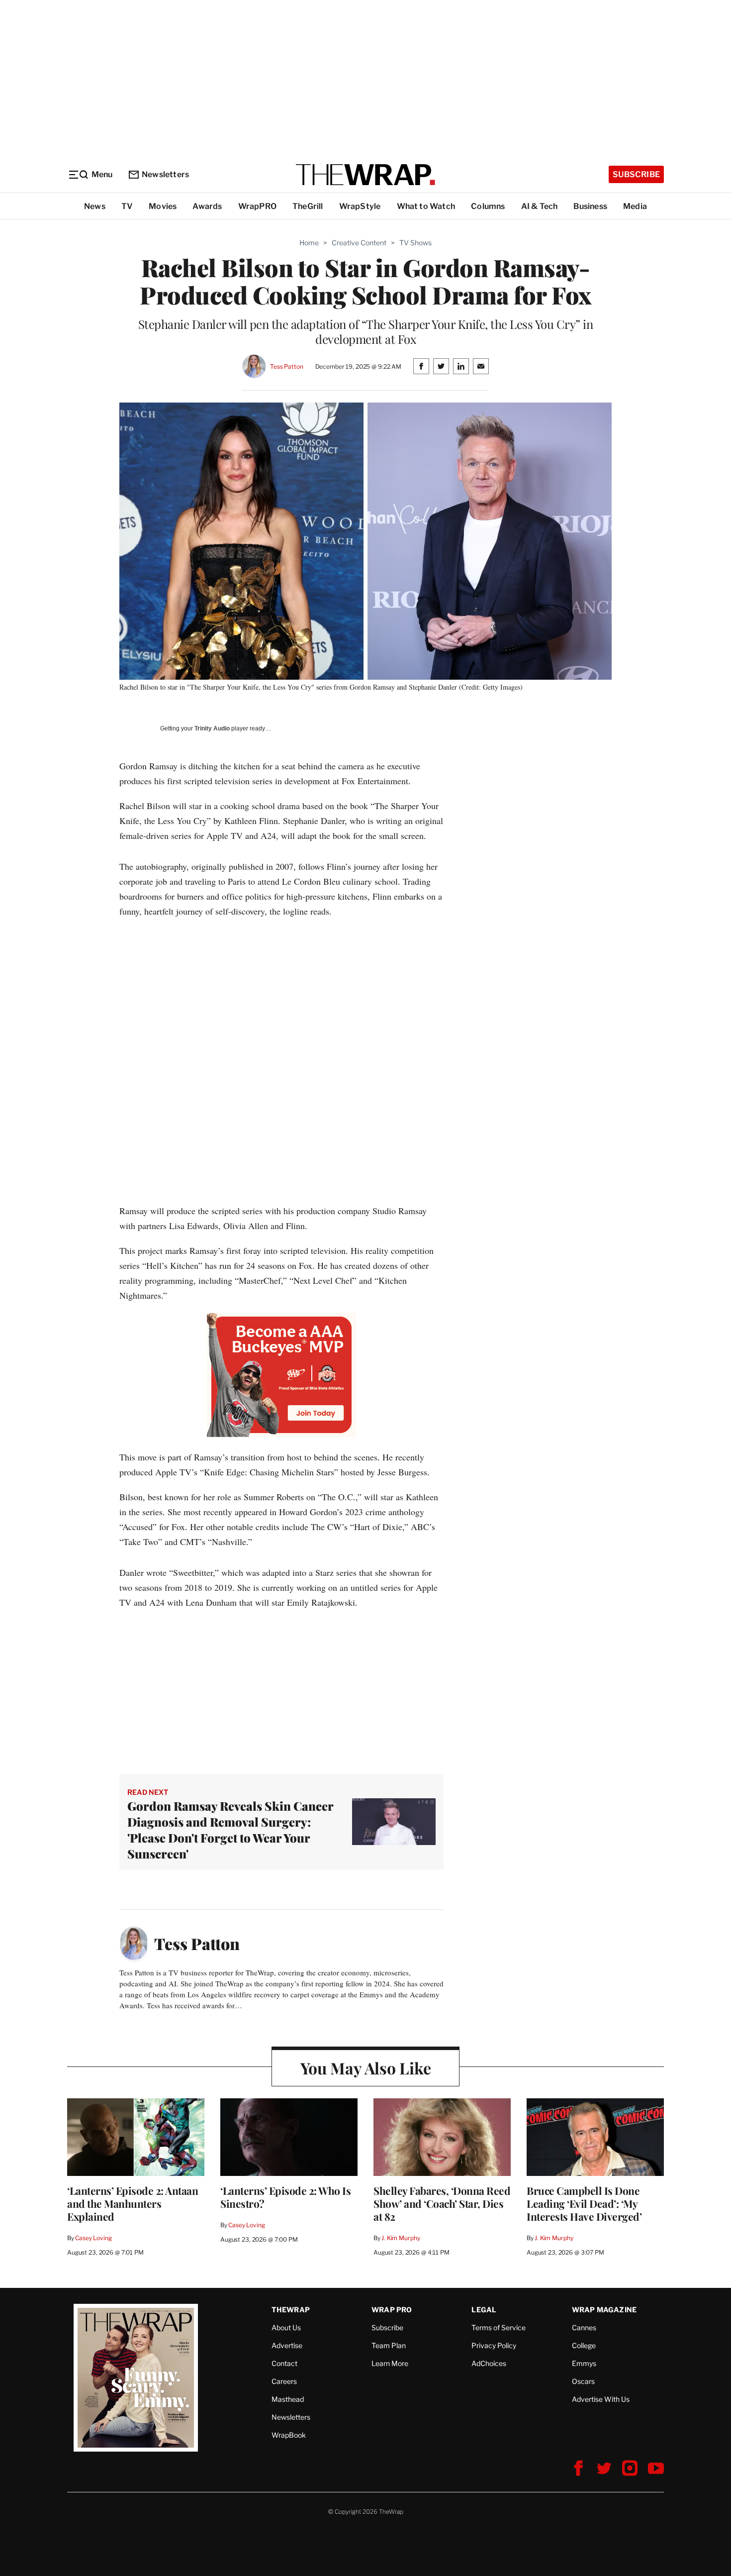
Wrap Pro (392, 2310)
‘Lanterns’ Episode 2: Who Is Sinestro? (285, 2197)
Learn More (390, 2363)
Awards (207, 206)
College (584, 2345)
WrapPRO (257, 206)
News (95, 206)
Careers (284, 2381)
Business (590, 206)
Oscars (583, 2381)
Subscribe (636, 174)
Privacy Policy (494, 2345)
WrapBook (289, 2435)
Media (635, 206)
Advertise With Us (601, 2399)
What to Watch (426, 206)
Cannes (584, 2327)
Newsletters (165, 174)
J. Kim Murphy (401, 2238)
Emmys (584, 2363)
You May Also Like (366, 2068)
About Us (286, 2327)
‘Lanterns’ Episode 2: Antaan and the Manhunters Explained (133, 2203)
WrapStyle (360, 206)
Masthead (288, 2399)
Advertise (287, 2345)
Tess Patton (287, 366)
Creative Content (359, 243)
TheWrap (291, 2310)
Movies (163, 206)
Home (309, 243)
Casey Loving (93, 2238)
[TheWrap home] (365, 175)
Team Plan (389, 2345)
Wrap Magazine (604, 2310)
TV (127, 206)
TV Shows (415, 243)
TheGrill (308, 206)
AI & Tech (540, 206)
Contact (284, 2363)
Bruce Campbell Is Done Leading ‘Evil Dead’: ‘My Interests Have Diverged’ (584, 2203)
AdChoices (489, 2363)
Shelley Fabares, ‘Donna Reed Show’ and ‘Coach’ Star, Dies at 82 (442, 2203)
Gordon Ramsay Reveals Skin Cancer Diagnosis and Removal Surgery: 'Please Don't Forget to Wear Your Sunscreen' (230, 1830)
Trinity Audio (212, 728)
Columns (488, 206)
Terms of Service (499, 2327)
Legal (484, 2310)
